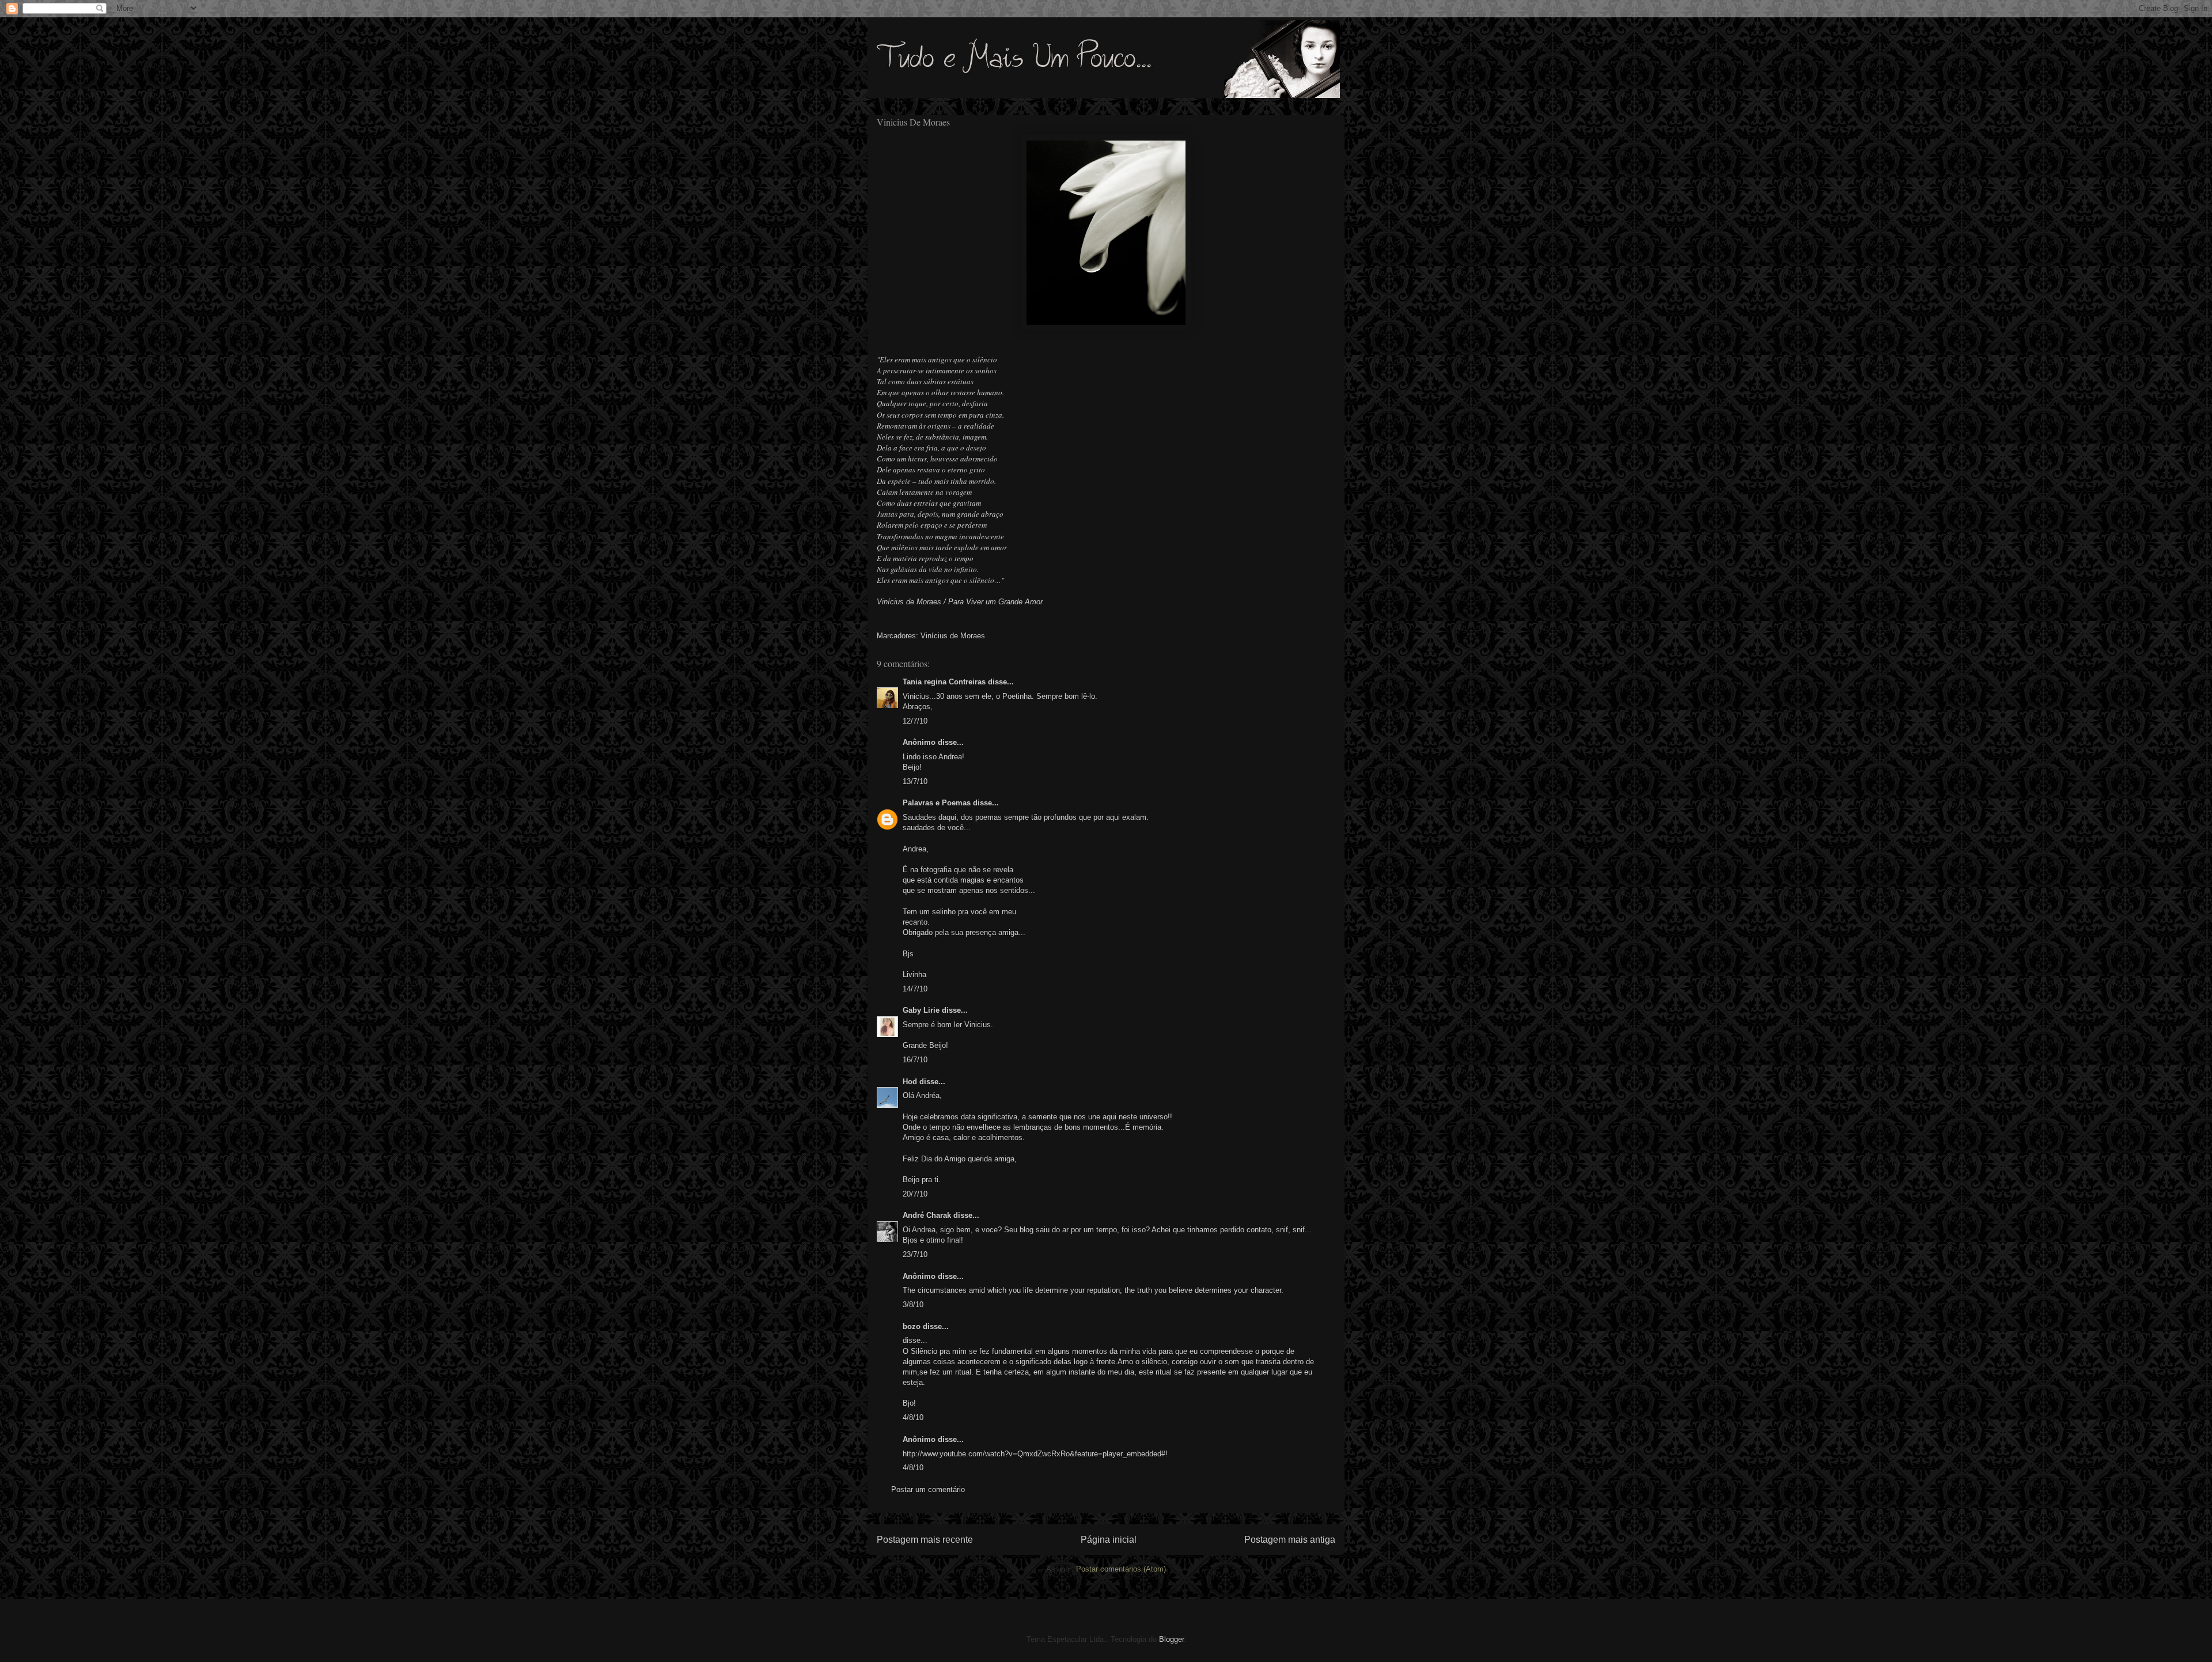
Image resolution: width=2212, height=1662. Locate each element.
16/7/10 (915, 1060)
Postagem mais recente (925, 1540)
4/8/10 (913, 1417)
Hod (910, 1082)
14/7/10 (915, 989)
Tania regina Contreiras (944, 682)
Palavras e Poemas (937, 803)
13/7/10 (915, 781)
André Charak (927, 1215)
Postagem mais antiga (1290, 1540)
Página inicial (1109, 1540)
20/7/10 (915, 1194)
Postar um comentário (928, 1489)
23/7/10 (915, 1254)
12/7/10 (915, 721)
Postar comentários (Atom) (1121, 1569)
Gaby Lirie (922, 1010)
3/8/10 (913, 1305)
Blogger (1171, 1639)
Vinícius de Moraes (953, 636)
